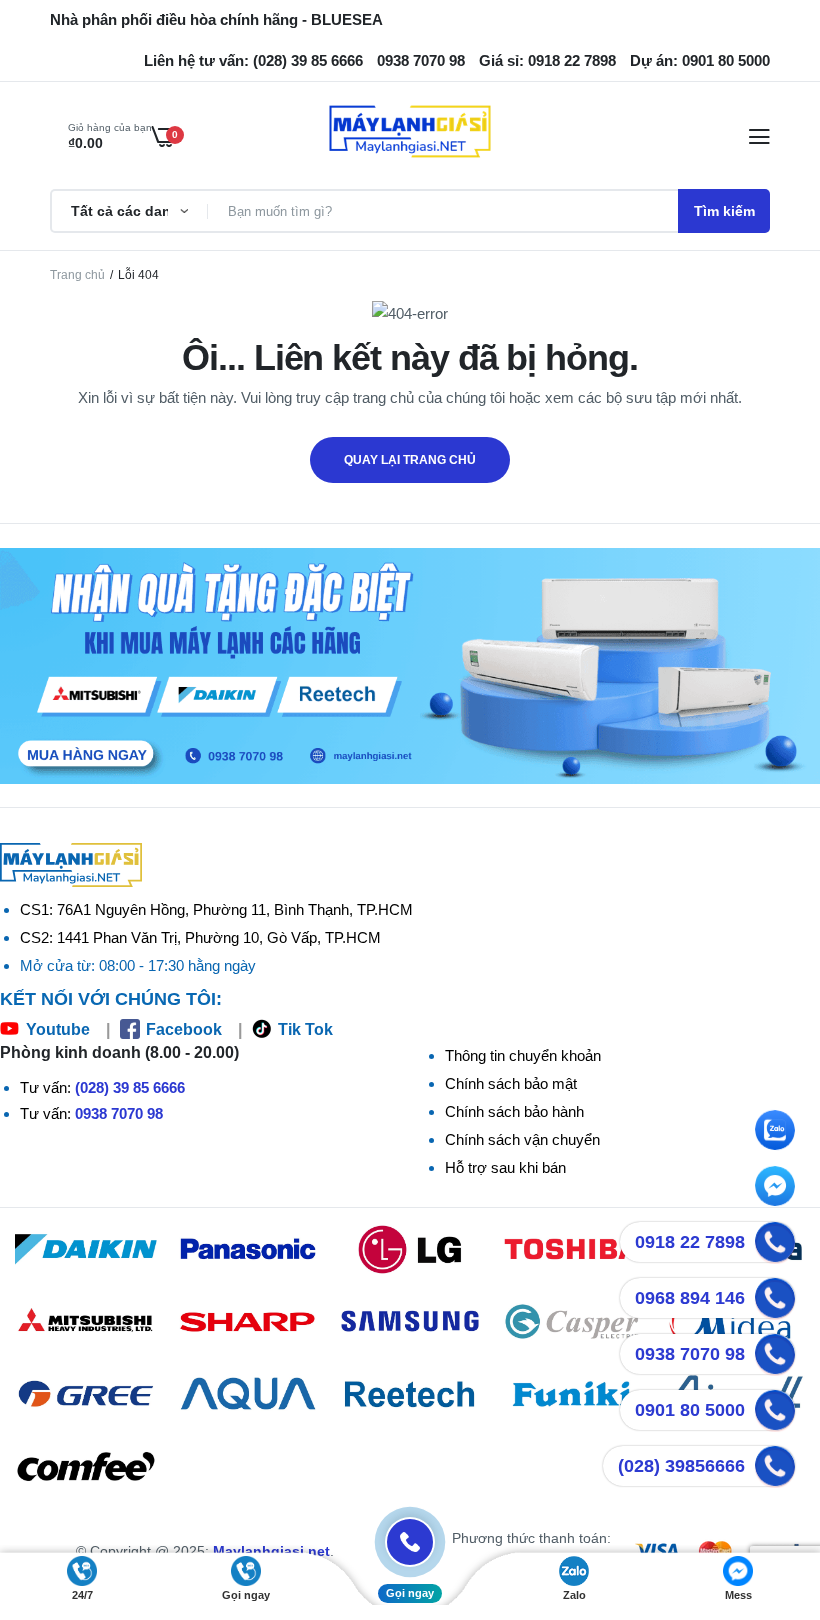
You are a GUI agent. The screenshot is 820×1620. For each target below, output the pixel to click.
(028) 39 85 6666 (130, 1087)
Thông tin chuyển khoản (523, 1055)
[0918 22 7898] (775, 1242)
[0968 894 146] (775, 1298)
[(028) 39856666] (775, 1466)
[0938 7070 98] (775, 1354)
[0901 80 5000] (775, 1410)
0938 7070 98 (119, 1113)
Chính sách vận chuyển (522, 1139)
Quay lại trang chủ (410, 460)
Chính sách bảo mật (511, 1083)
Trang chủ (77, 275)
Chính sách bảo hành (514, 1111)
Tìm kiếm (724, 211)
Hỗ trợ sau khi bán (505, 1167)
